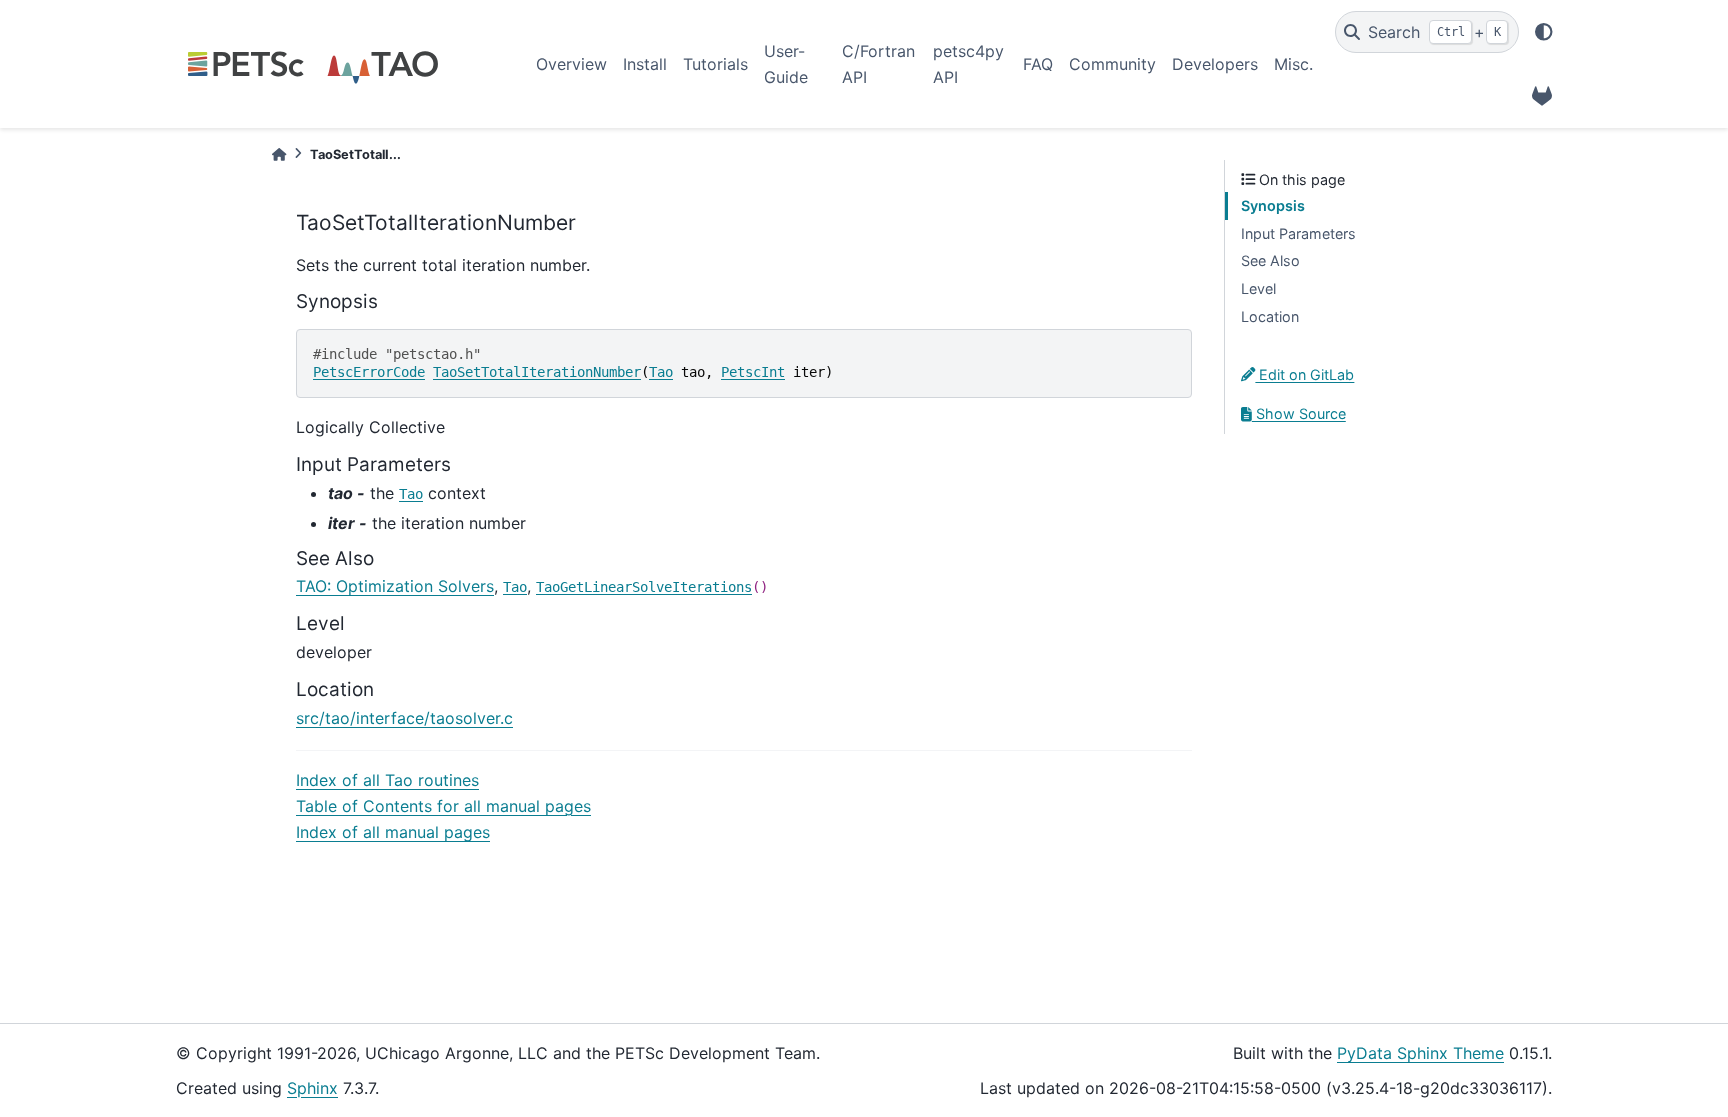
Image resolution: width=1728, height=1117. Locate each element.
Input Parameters (1298, 233)
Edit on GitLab (1304, 374)
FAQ (1038, 64)
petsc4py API (968, 64)
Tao (661, 372)
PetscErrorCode (369, 372)
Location (1270, 316)
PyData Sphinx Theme (1420, 1053)
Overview (571, 64)
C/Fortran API (878, 64)
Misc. (1293, 64)
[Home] (279, 154)
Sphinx (312, 1088)
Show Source (1299, 413)
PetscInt (753, 372)
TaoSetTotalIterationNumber (537, 372)
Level (1258, 288)
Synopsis (1273, 205)
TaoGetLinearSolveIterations (644, 587)
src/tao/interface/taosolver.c (404, 718)
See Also (1270, 260)
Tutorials (715, 64)
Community (1112, 64)
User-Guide (786, 64)
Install (645, 64)
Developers (1215, 64)
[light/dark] (1544, 32)
